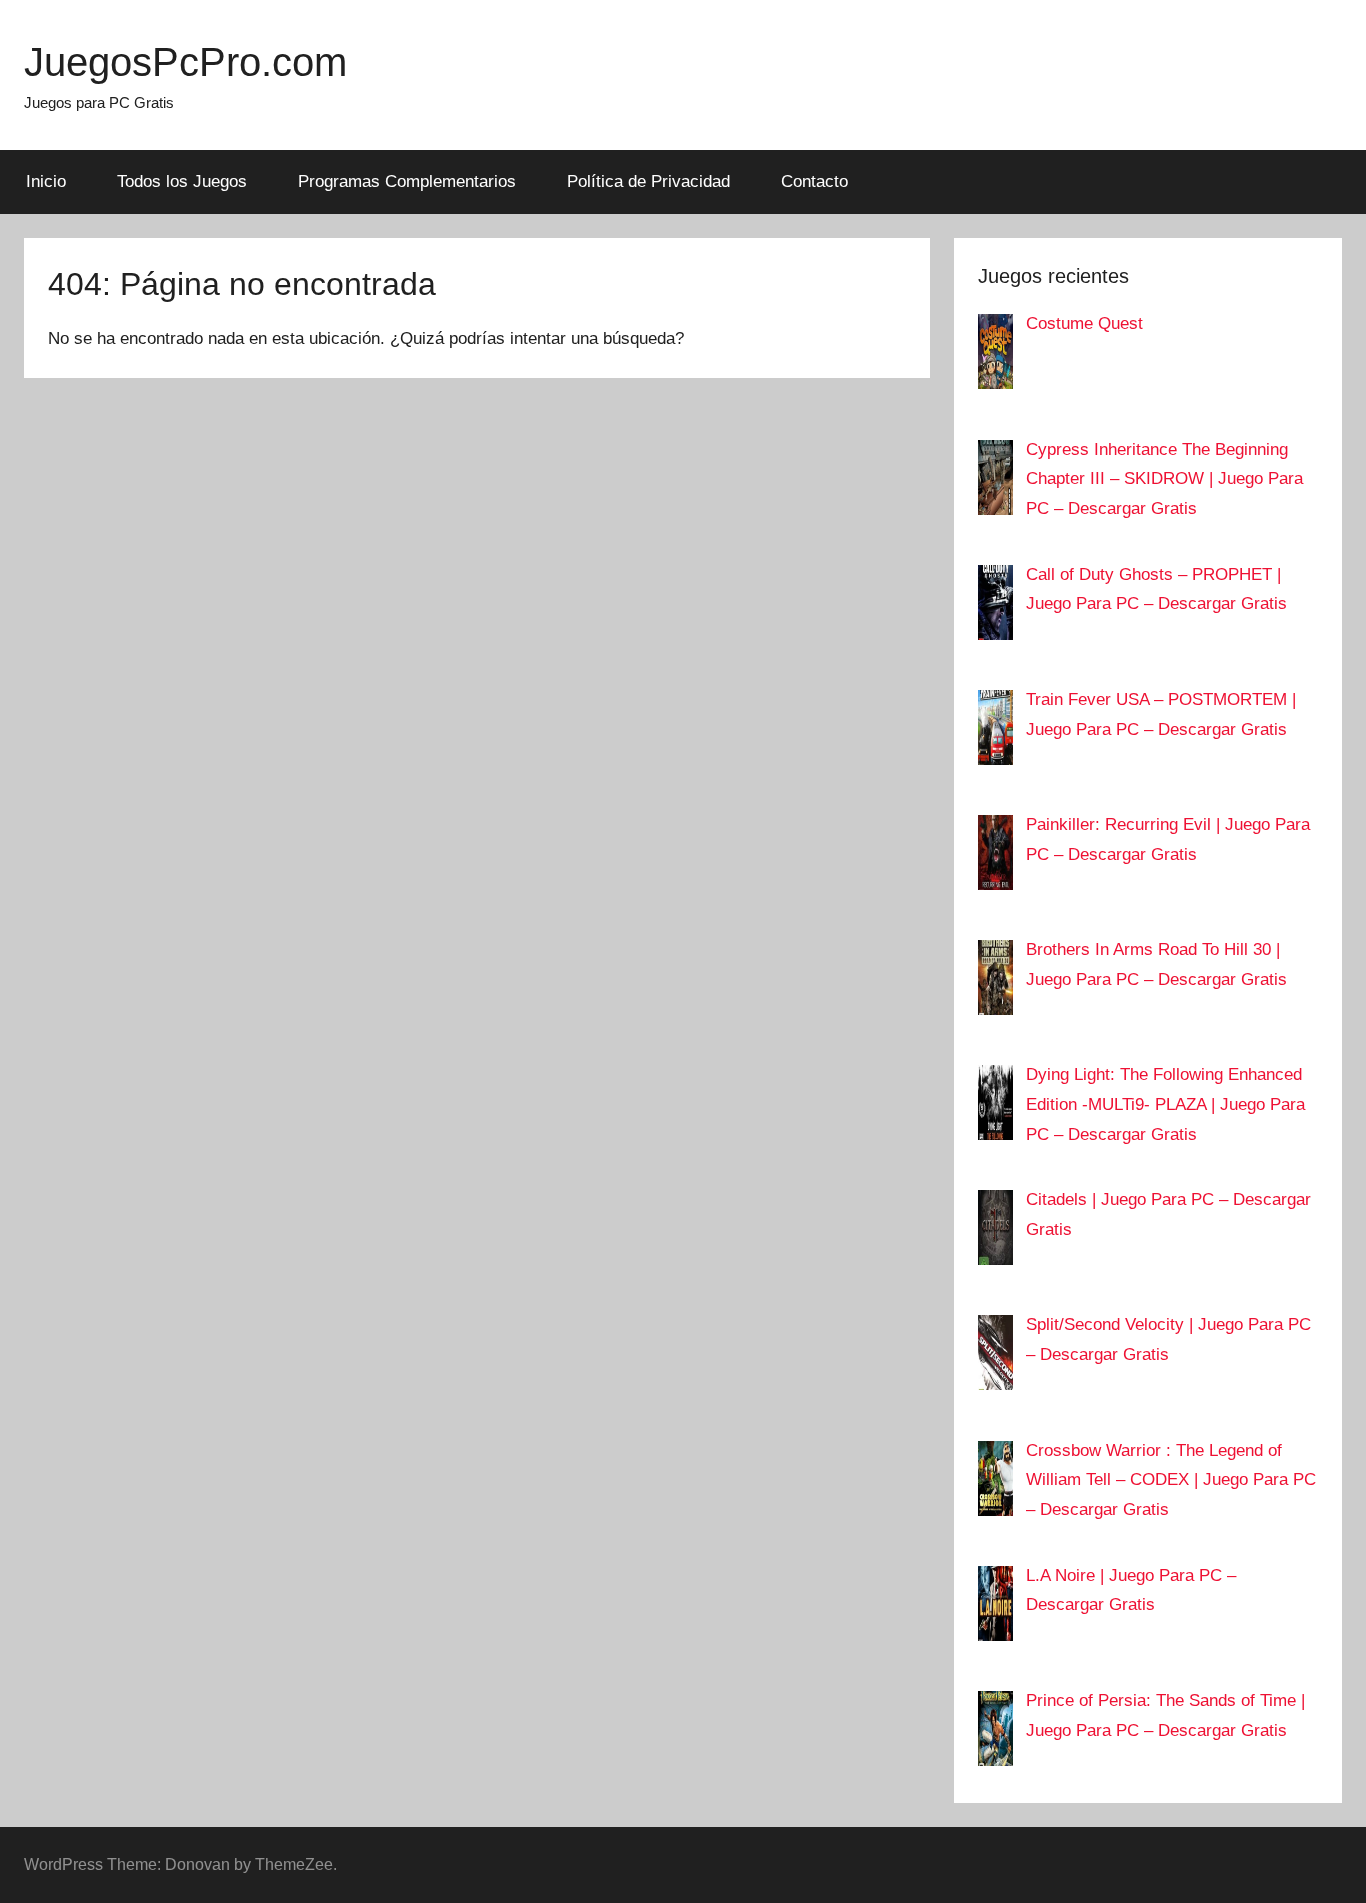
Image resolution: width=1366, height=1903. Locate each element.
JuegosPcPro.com (185, 62)
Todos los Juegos (182, 181)
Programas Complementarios (407, 181)
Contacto (814, 181)
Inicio (46, 181)
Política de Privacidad (648, 181)
